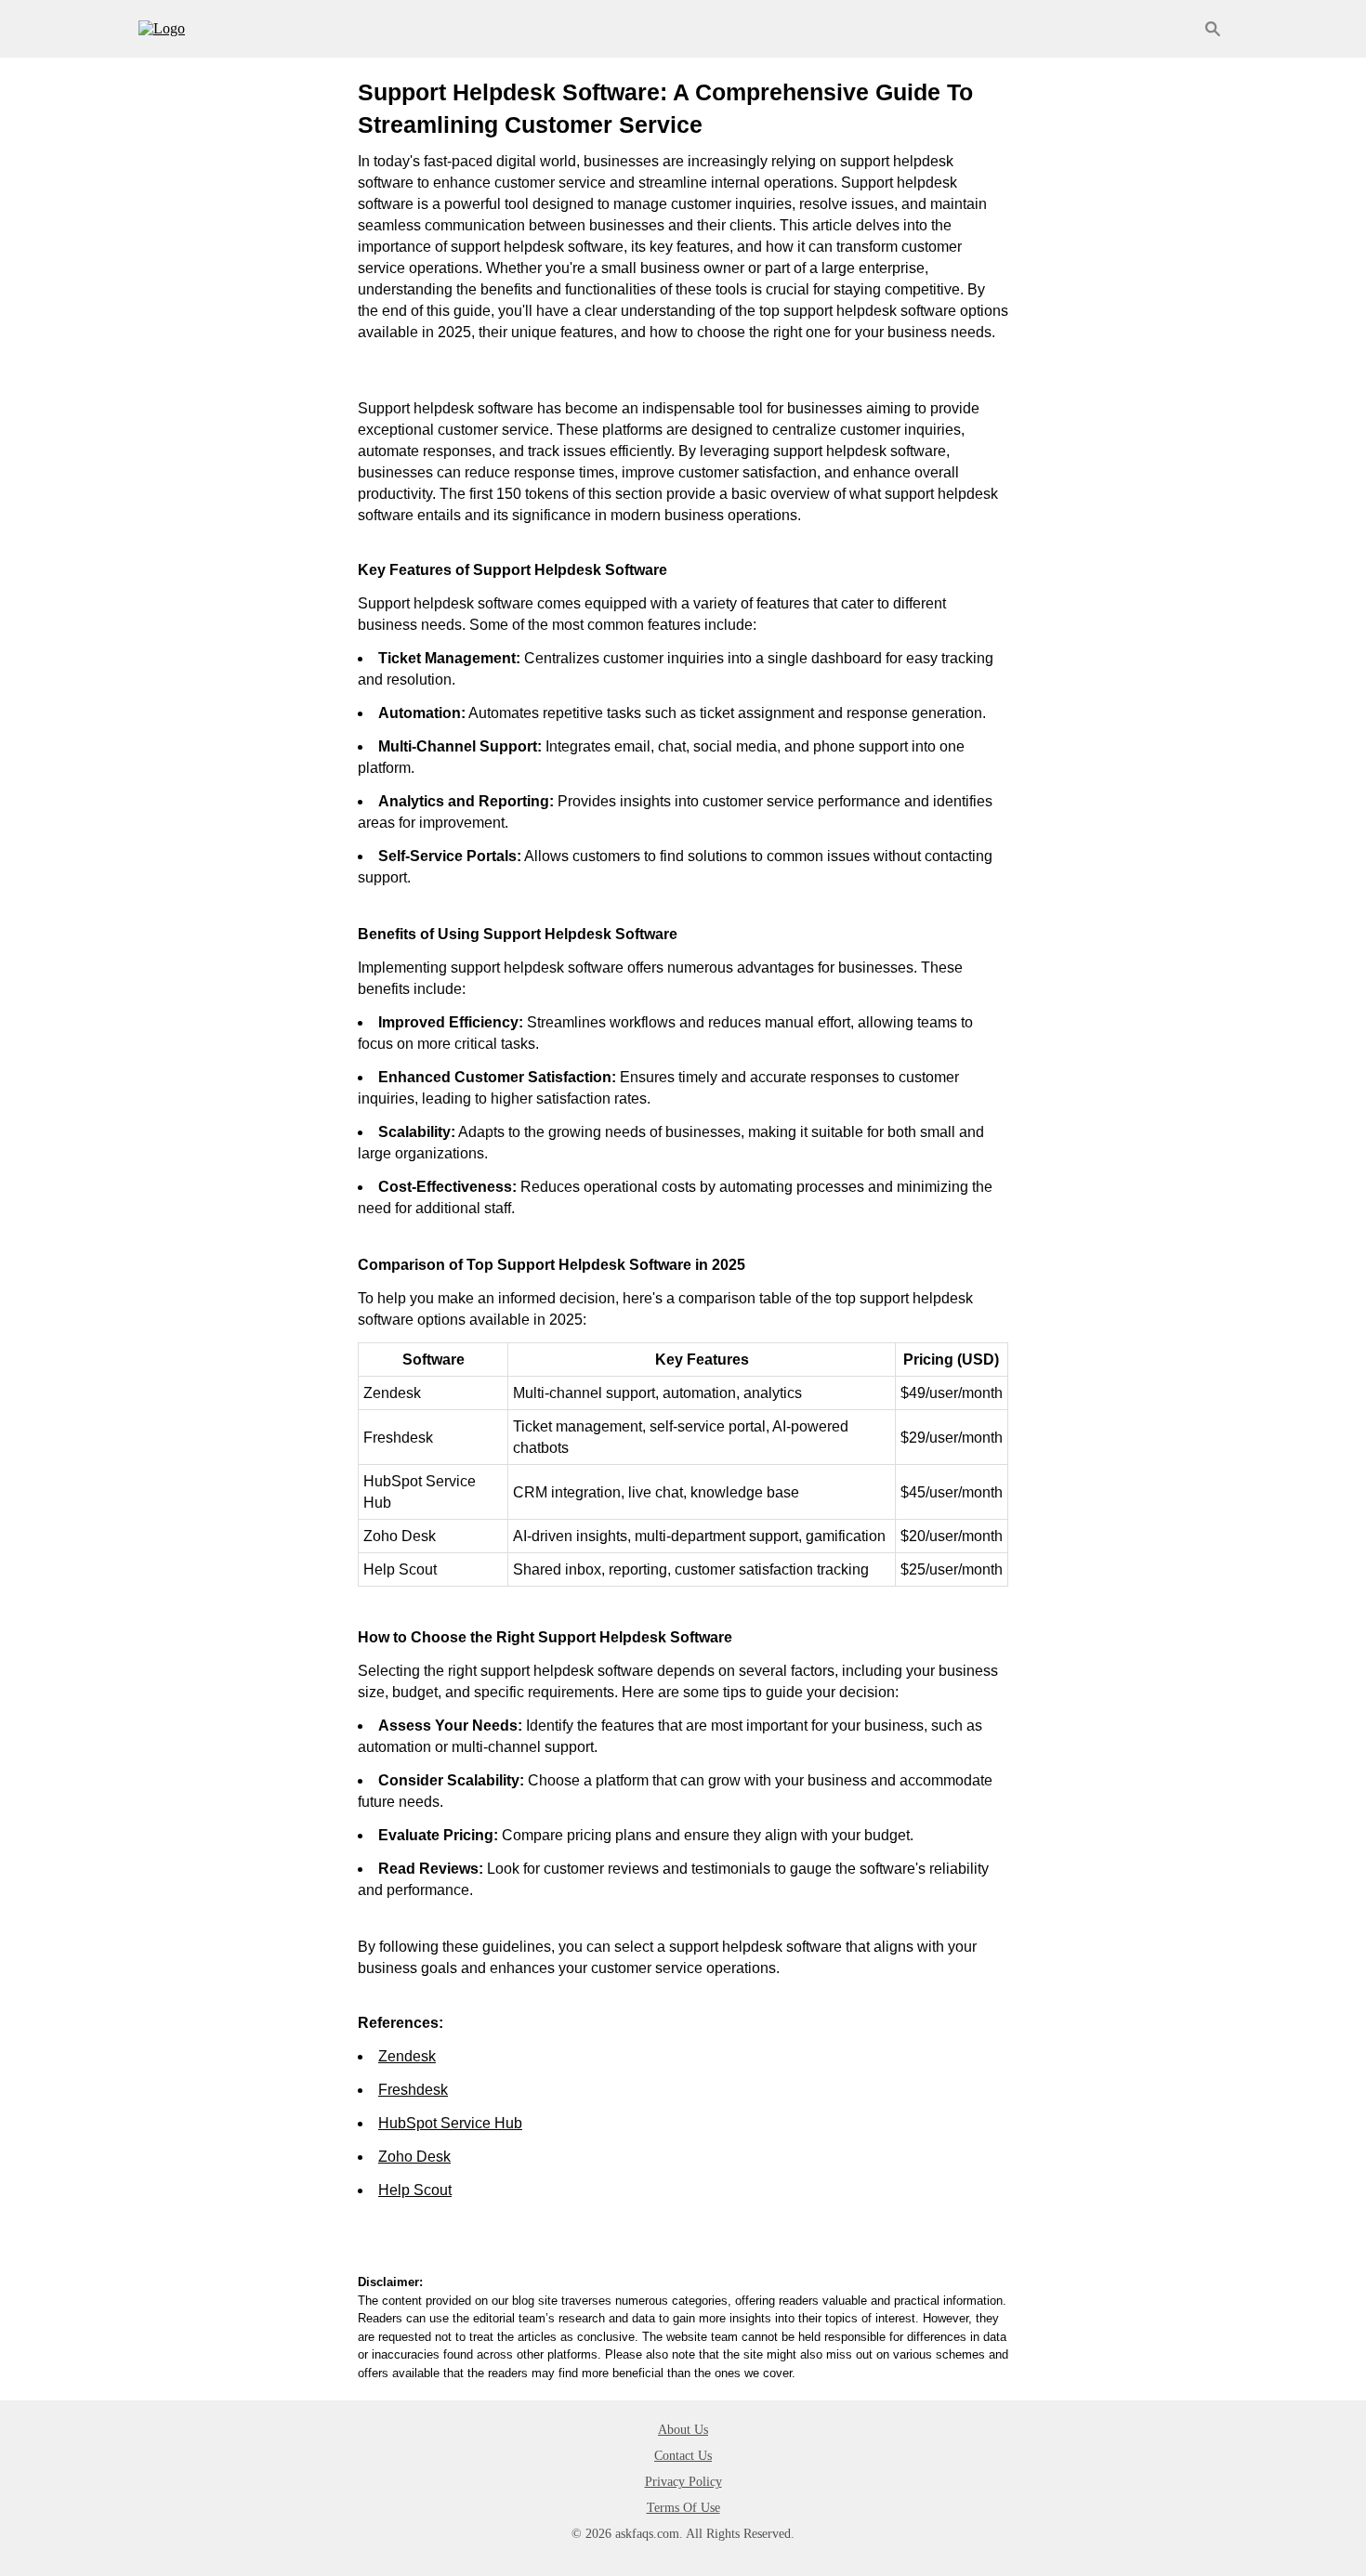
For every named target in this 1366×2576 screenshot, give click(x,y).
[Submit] (1213, 29)
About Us (683, 2430)
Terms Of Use (683, 2508)
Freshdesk (413, 2090)
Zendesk (407, 2056)
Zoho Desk (414, 2157)
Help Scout (415, 2190)
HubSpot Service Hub (450, 2123)
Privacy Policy (683, 2482)
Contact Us (683, 2456)
